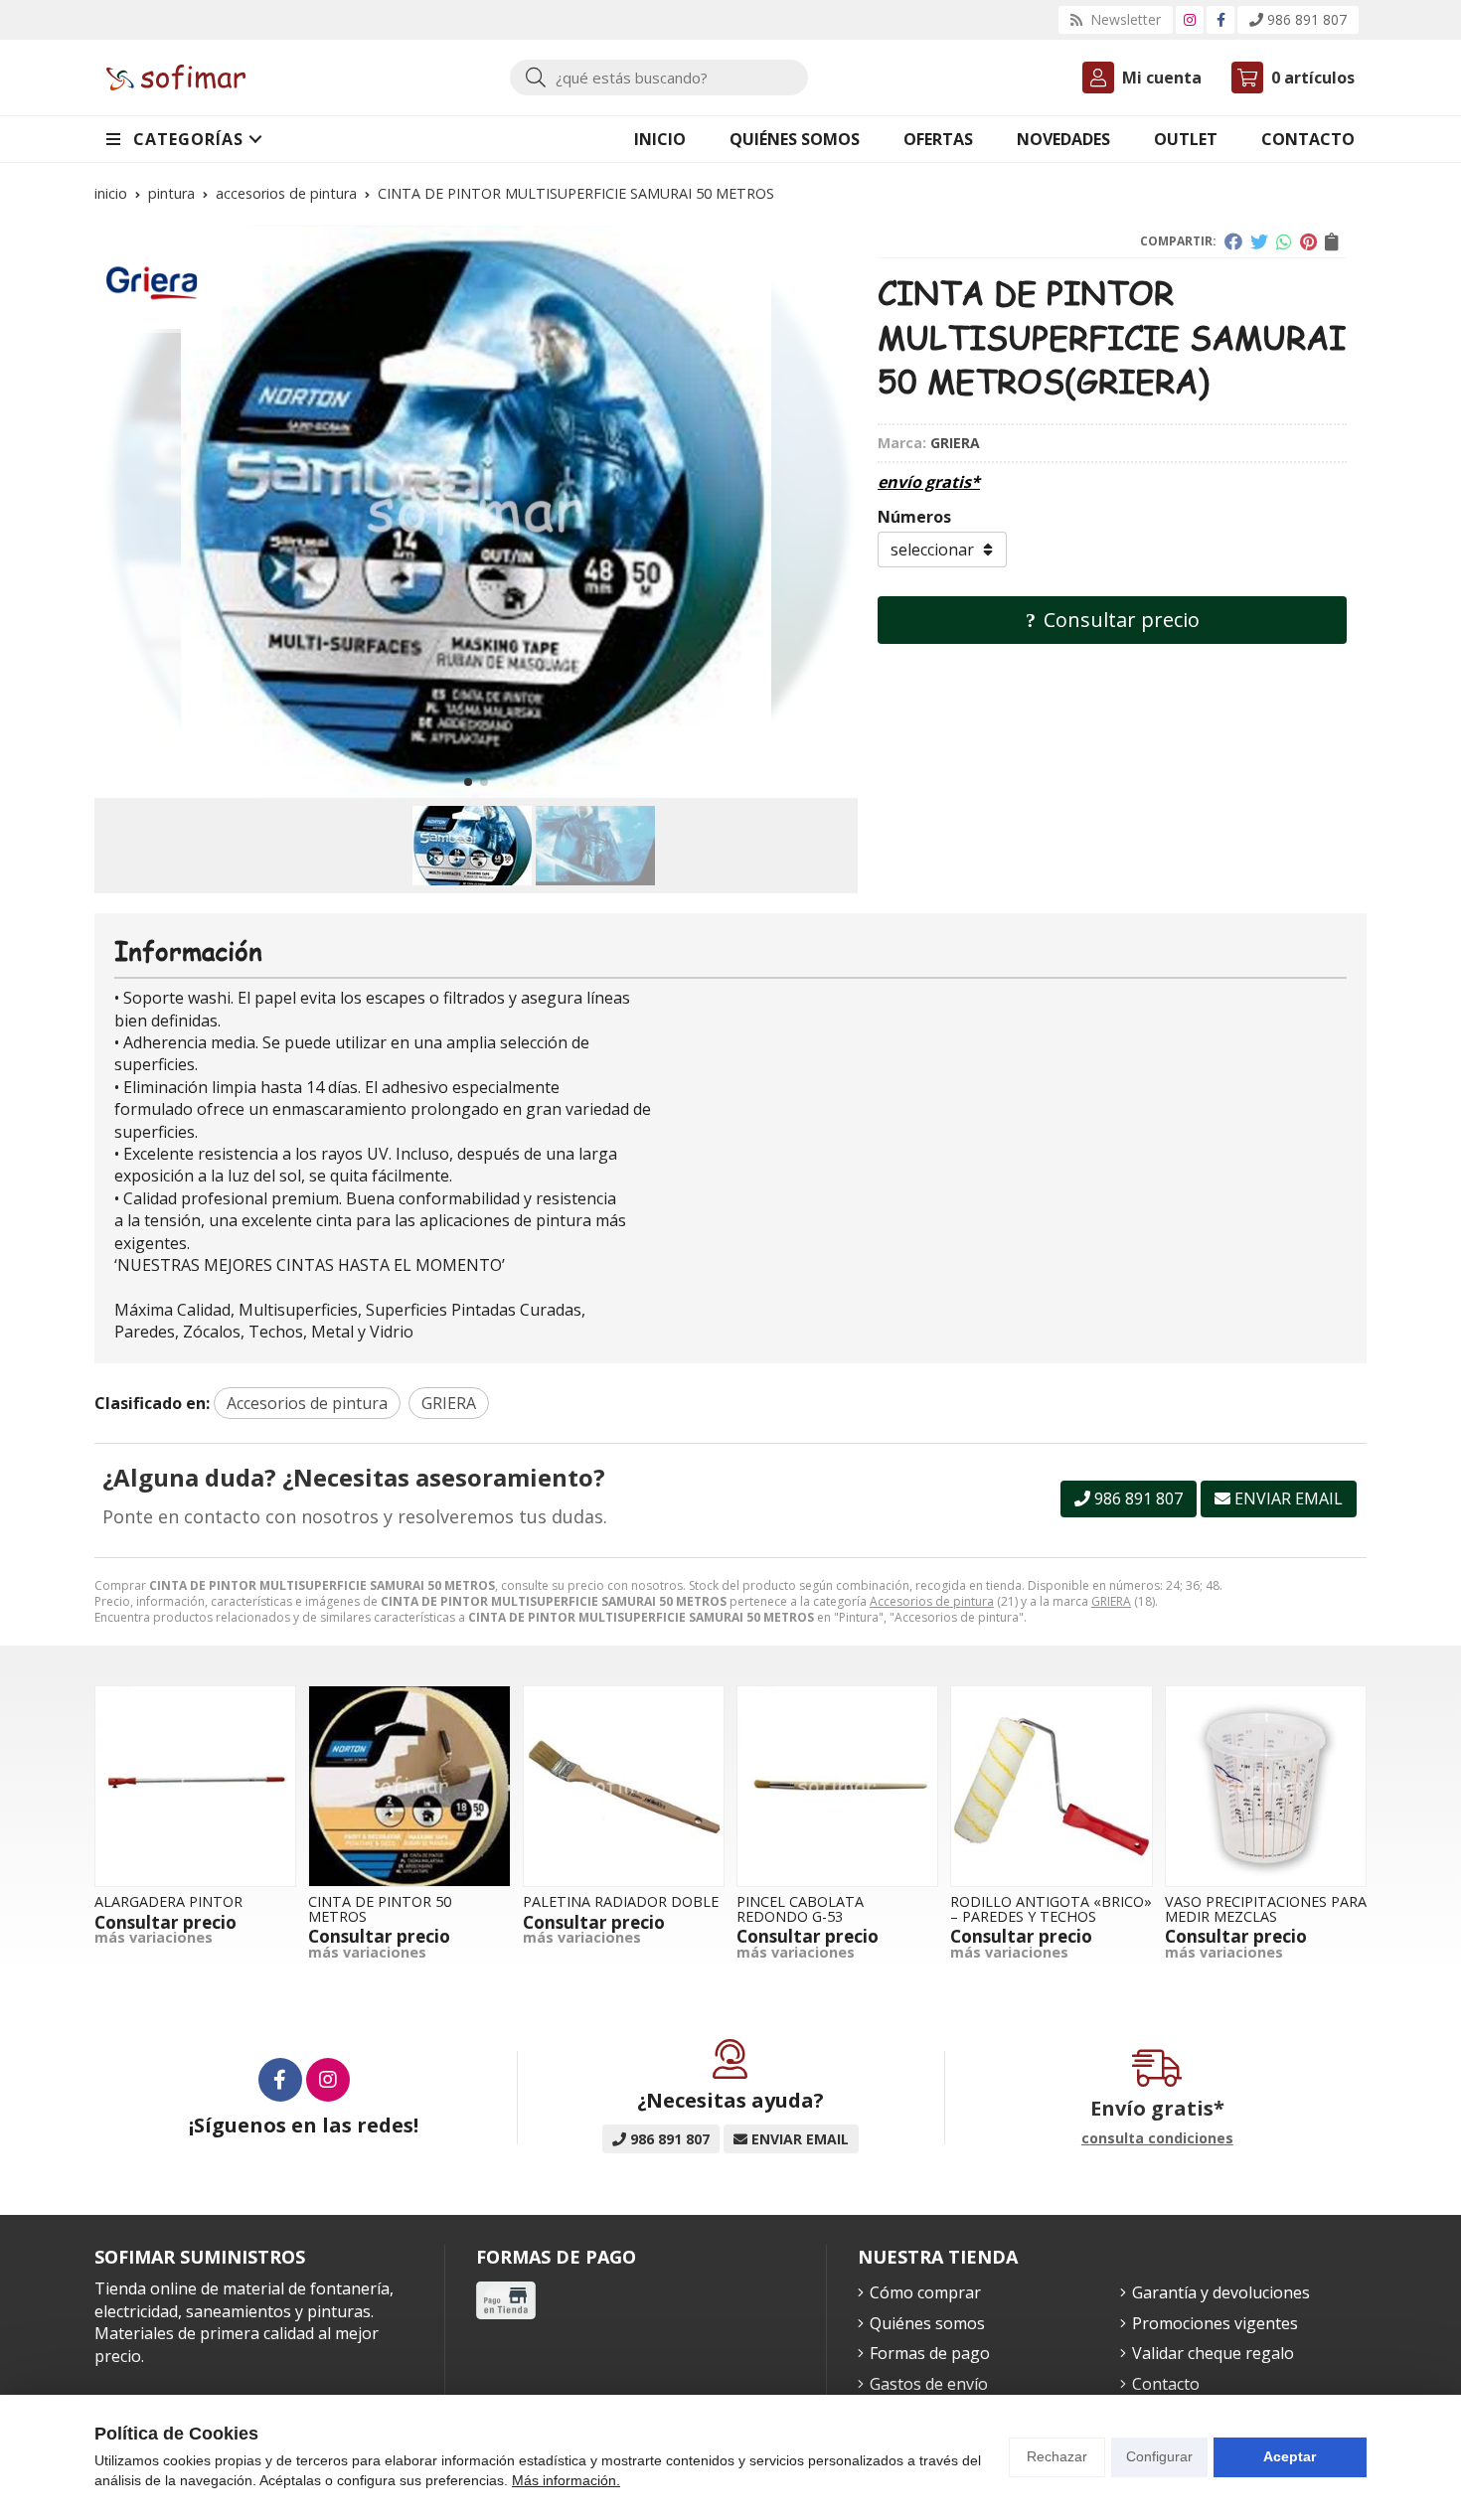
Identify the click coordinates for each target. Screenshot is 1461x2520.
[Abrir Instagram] (1190, 19)
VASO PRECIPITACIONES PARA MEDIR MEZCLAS (1266, 1908)
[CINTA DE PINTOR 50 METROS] (409, 1786)
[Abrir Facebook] (1221, 19)
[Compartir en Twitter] (1259, 241)
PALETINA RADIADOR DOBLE (621, 1901)
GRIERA (1111, 1601)
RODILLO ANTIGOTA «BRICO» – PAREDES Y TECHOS (1051, 1908)
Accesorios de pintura (932, 1601)
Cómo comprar (925, 2292)
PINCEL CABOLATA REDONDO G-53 (800, 1908)
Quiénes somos (927, 2323)
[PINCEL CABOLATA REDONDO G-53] (837, 1786)
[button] (468, 782)
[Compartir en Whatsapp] (1284, 241)
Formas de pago (930, 2353)
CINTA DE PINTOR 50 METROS (380, 1908)
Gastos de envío (929, 2384)
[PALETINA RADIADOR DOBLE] (624, 1786)
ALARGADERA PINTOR (168, 1901)
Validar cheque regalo (1213, 2353)
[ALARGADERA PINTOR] (195, 1786)
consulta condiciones (1157, 2139)
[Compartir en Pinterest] (1308, 241)
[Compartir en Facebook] (1233, 241)
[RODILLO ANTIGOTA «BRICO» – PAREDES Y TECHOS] (1051, 1786)
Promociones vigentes (1215, 2323)
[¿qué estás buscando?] (659, 78)
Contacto (1166, 2384)
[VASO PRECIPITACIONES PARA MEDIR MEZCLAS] (1266, 1786)
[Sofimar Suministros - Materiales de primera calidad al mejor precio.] (176, 78)
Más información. (566, 2480)
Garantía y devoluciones (1221, 2292)
